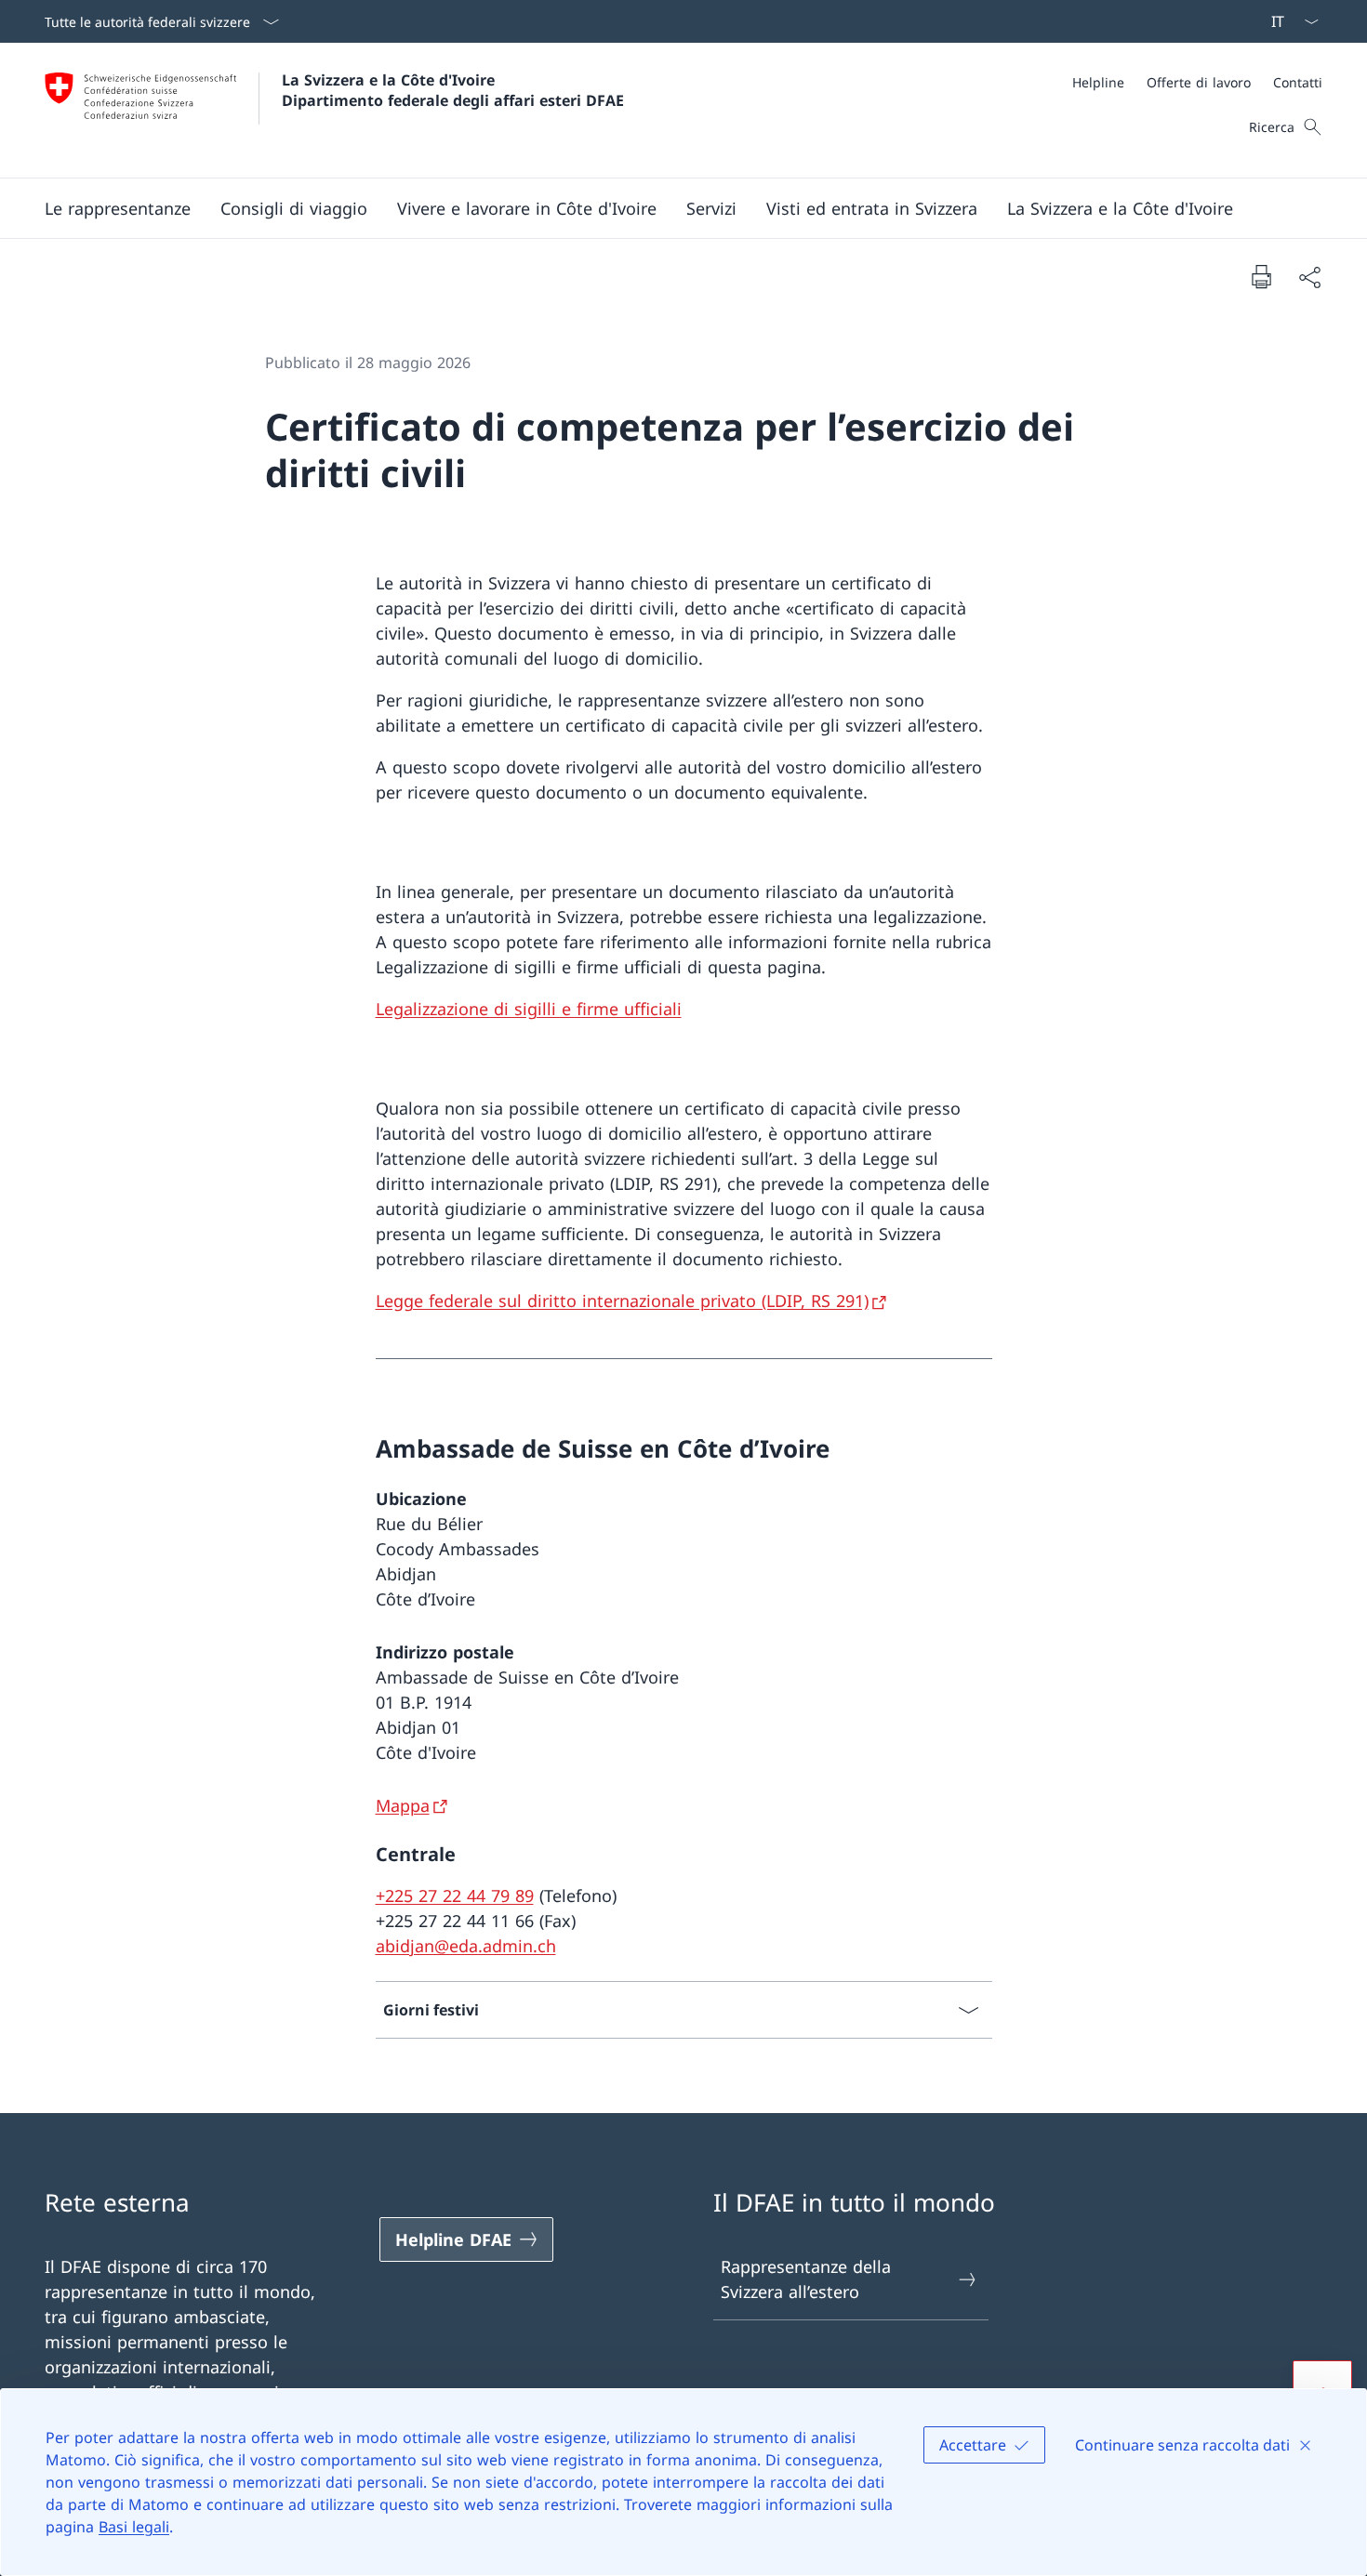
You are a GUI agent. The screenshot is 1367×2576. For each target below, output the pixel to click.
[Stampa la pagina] (1261, 276)
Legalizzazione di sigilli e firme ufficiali (529, 1009)
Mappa (403, 1805)
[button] (118, 208)
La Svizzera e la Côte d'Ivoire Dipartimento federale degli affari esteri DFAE (453, 90)
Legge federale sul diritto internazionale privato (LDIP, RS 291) (622, 1301)
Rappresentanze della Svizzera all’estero (806, 2279)
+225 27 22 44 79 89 (455, 1896)
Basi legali (134, 2527)
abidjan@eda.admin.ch (466, 1946)
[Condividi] (1309, 277)
